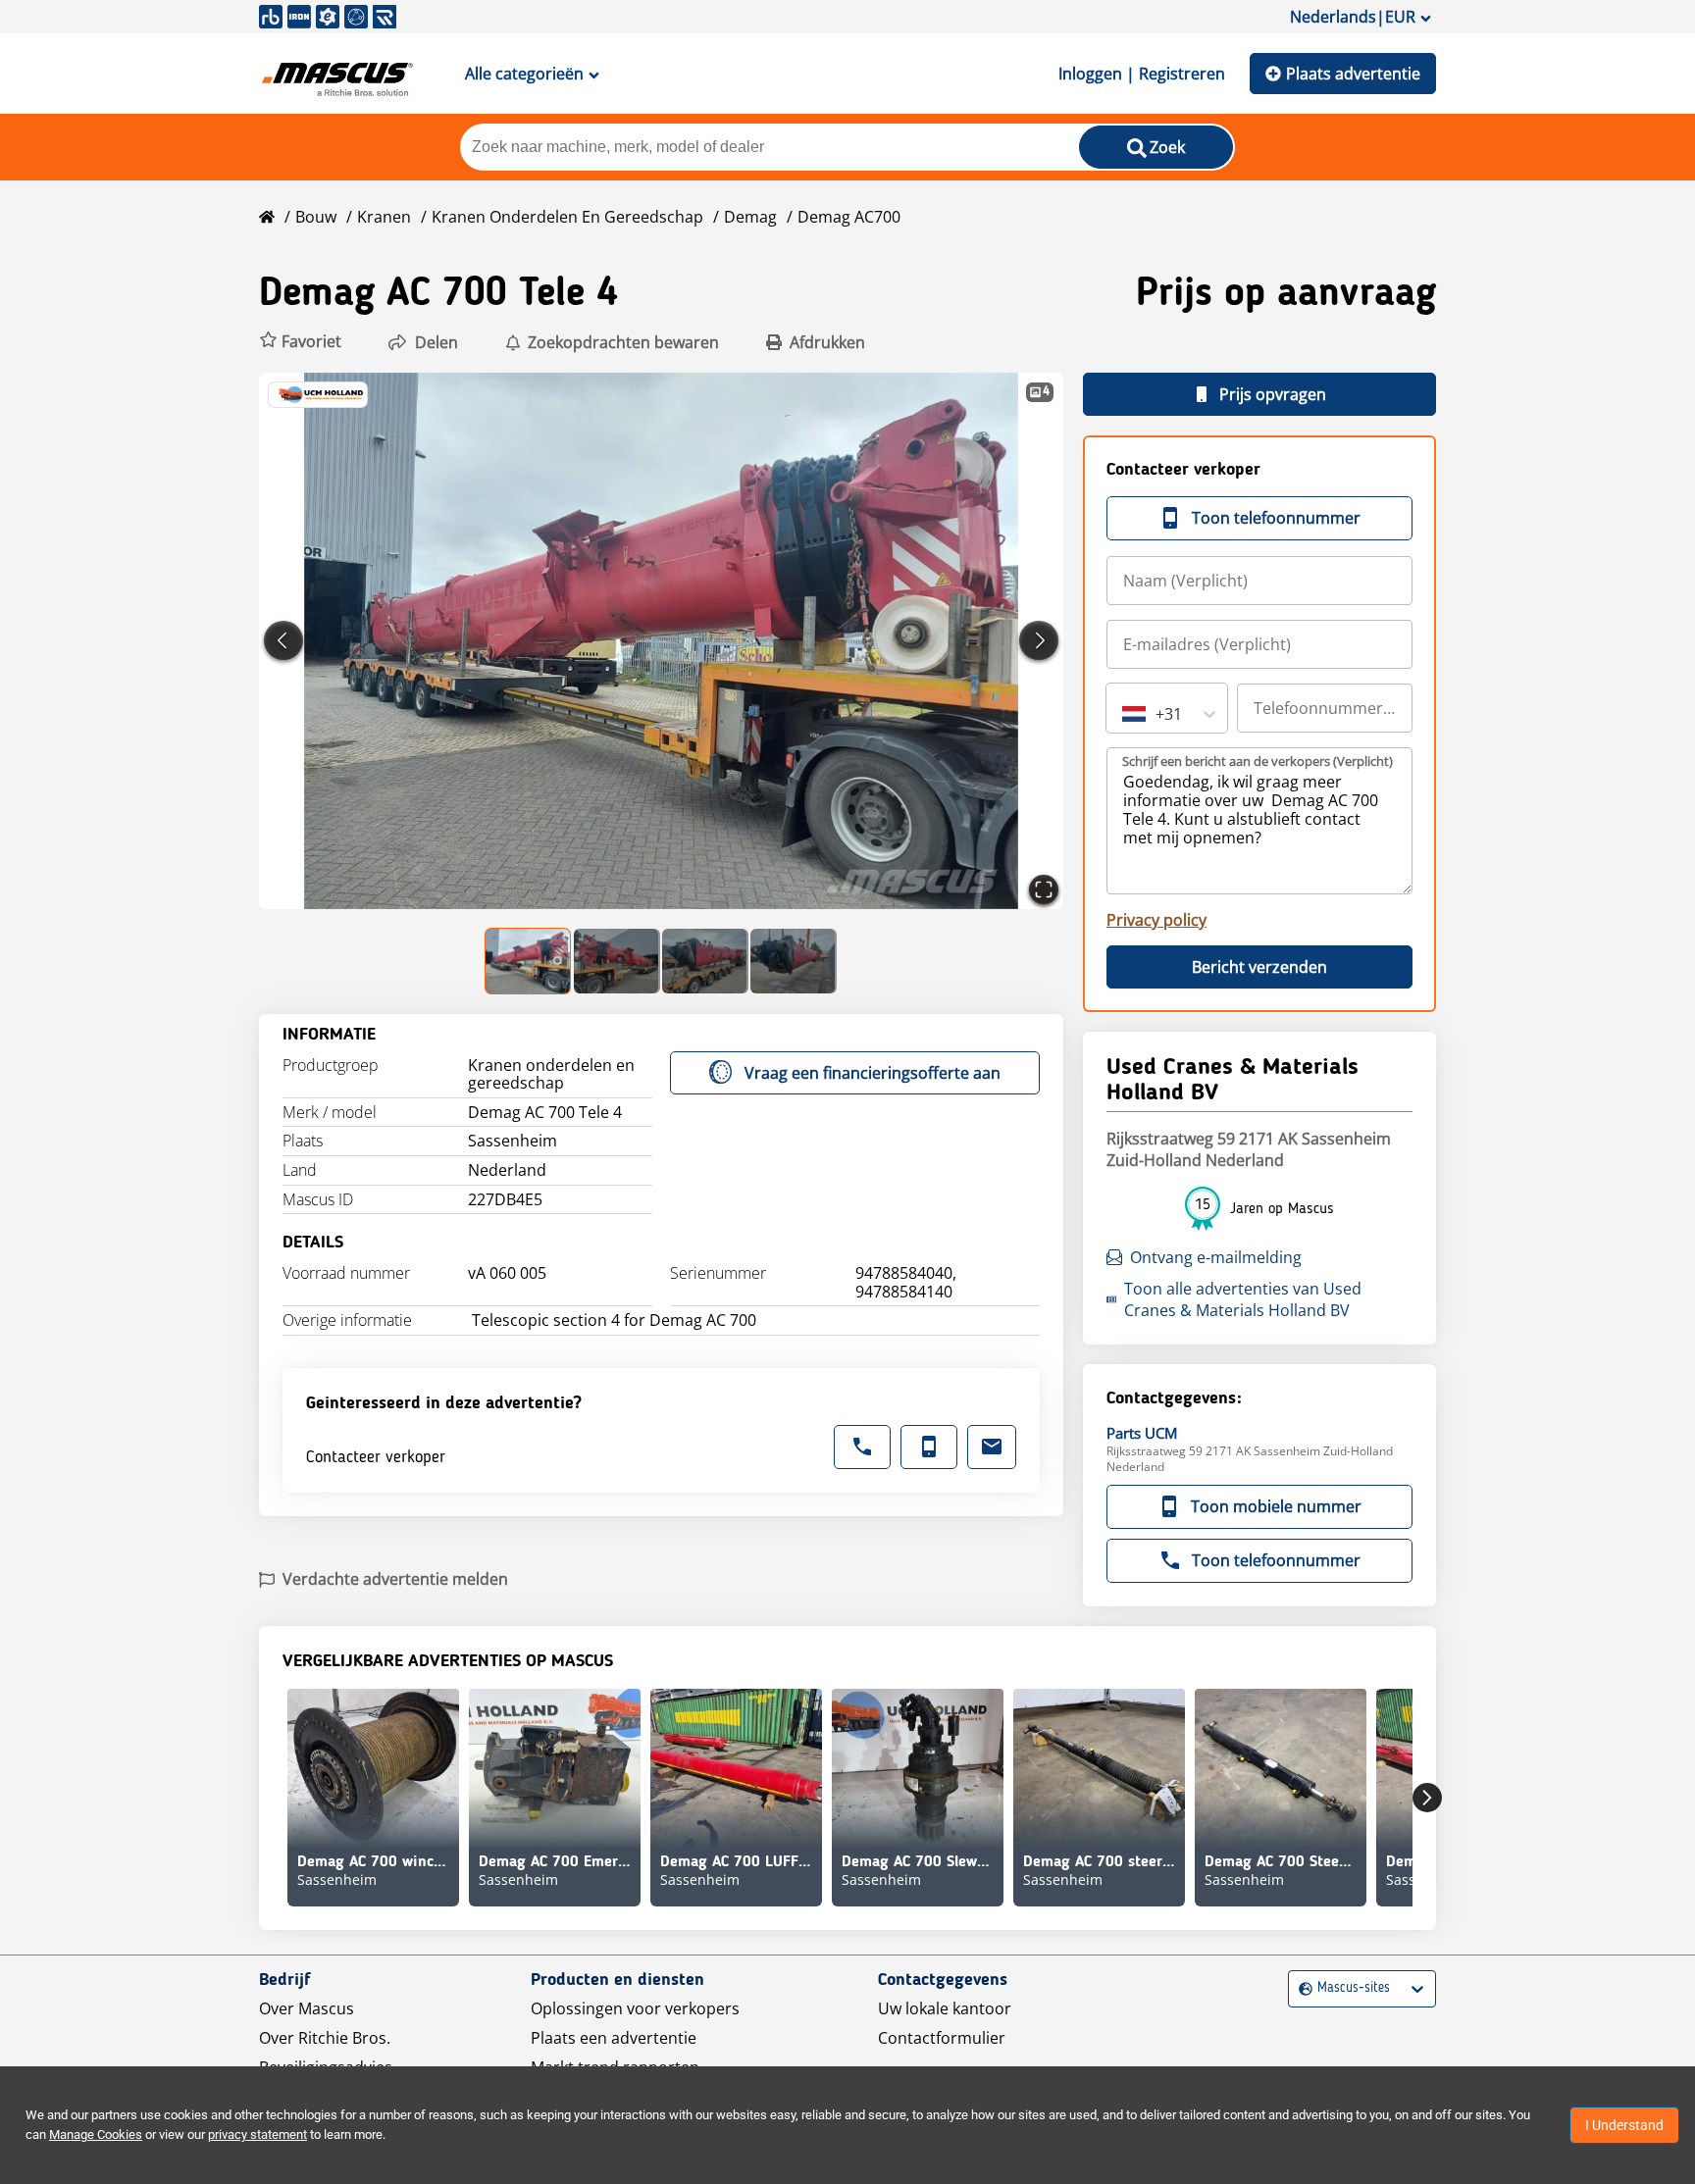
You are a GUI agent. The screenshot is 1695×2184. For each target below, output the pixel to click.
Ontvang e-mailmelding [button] (1216, 1257)
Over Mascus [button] (307, 2008)
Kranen (384, 217)
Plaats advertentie (1353, 74)
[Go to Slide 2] (617, 961)
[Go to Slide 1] (529, 961)
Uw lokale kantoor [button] (945, 2008)
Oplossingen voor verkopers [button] (635, 2008)
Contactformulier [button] (942, 2038)
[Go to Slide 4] (794, 961)
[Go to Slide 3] (705, 961)
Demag (750, 217)
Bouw (316, 217)
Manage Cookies (96, 2134)
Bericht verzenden (1259, 967)
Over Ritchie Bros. (325, 2038)
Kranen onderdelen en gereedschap (567, 217)
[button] (300, 342)
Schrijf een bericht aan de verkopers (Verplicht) (1258, 761)
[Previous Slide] (283, 640)
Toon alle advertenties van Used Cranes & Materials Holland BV (1243, 1299)
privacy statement (257, 2134)
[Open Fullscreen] (1044, 889)
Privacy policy (1156, 920)
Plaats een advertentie (614, 2038)
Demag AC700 (849, 217)
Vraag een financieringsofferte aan (873, 1073)
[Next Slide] (1039, 640)
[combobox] (1124, 714)
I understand (1624, 2125)
